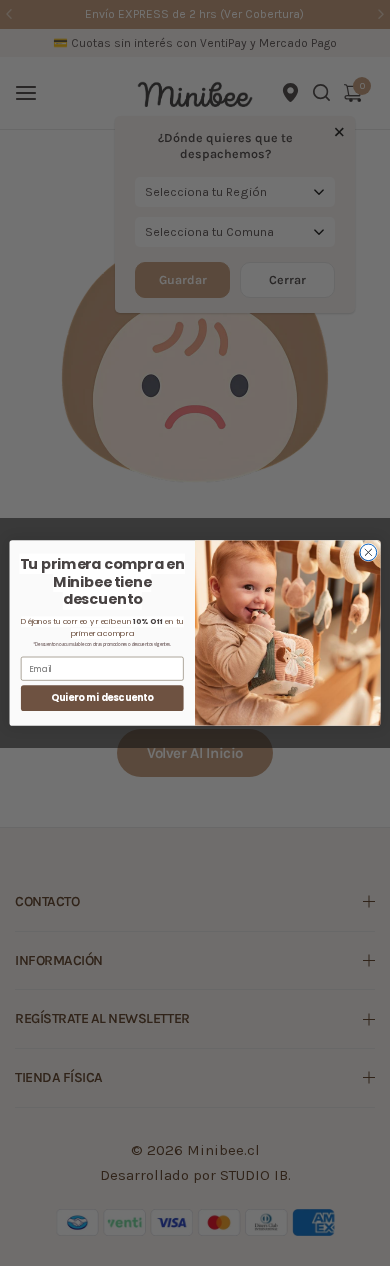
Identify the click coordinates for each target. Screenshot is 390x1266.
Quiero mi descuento (102, 698)
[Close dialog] (368, 552)
